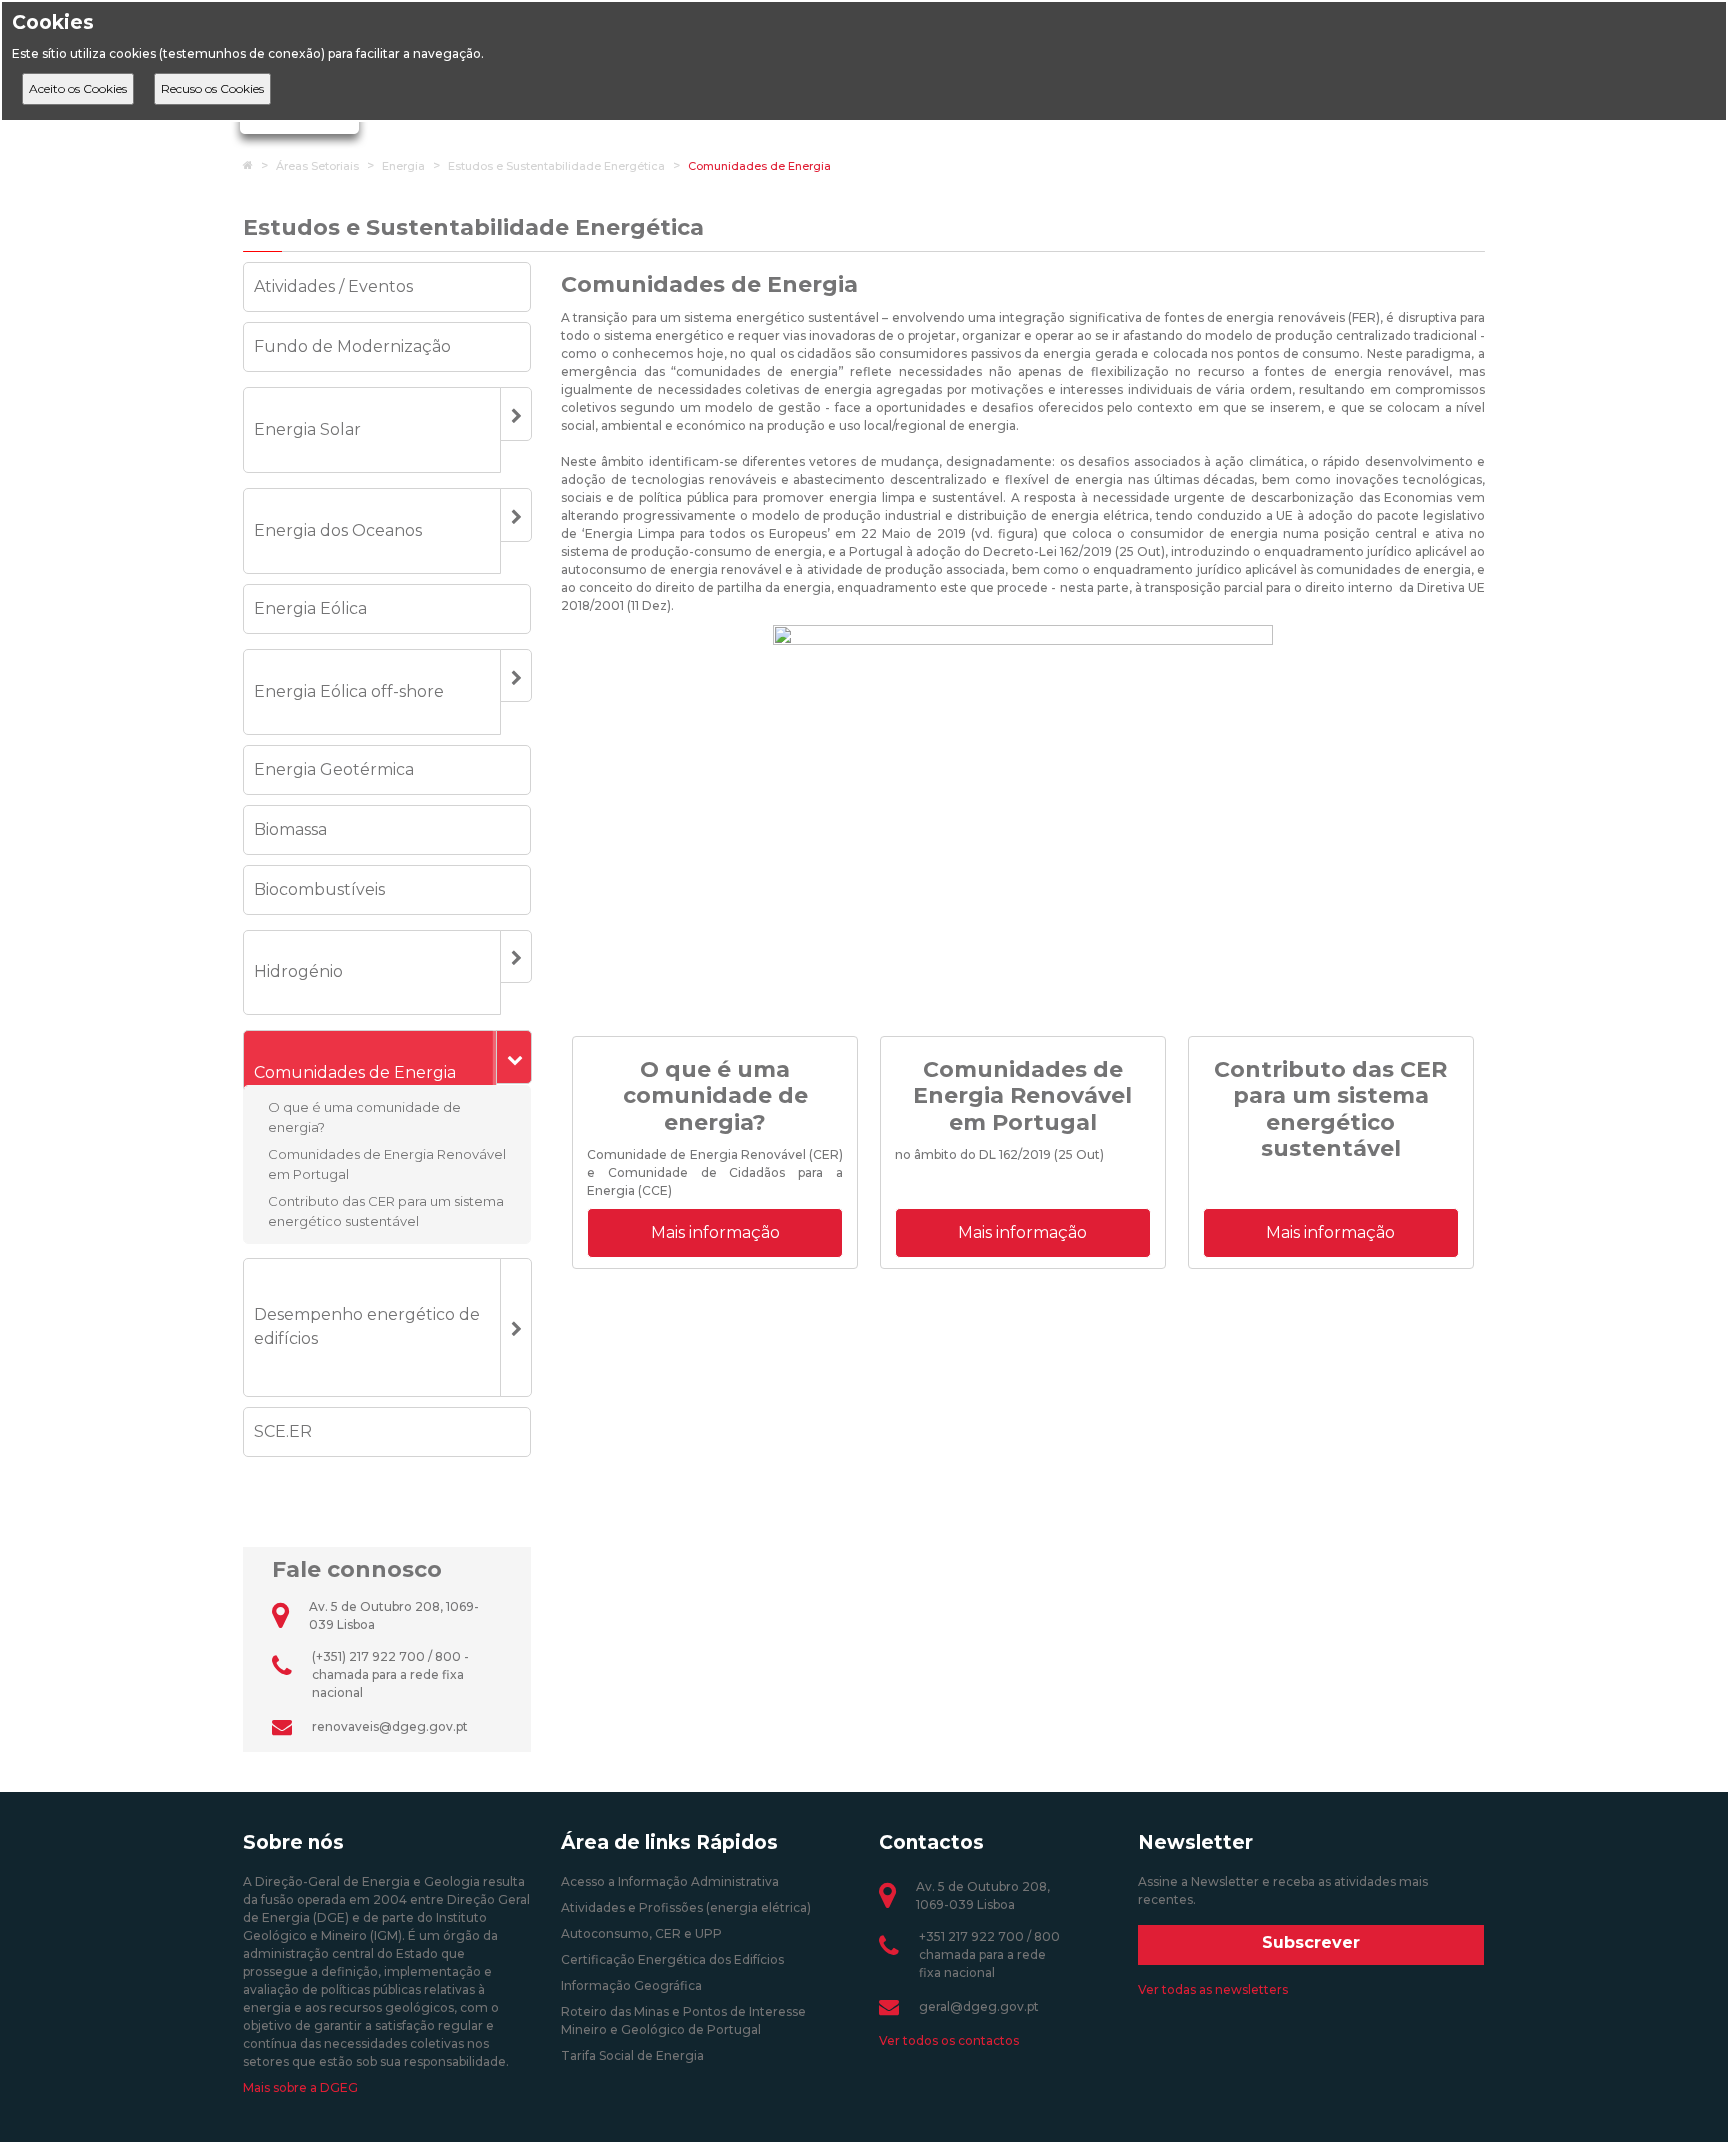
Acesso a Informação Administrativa (670, 1881)
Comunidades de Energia (759, 166)
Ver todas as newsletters (1213, 1989)
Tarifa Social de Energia (632, 2055)
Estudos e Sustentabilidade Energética (556, 166)
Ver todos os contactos (949, 2040)
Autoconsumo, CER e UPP (641, 1933)
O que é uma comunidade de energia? (364, 1117)
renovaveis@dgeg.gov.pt (390, 1726)
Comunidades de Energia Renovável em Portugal (387, 1164)
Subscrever (1311, 1942)
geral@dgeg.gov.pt (979, 2006)
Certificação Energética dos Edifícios (672, 1959)
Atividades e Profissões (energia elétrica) (686, 1907)
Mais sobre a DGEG (300, 2087)
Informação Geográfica (631, 1985)
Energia (403, 166)
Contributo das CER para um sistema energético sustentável (386, 1211)
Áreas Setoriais (317, 166)
